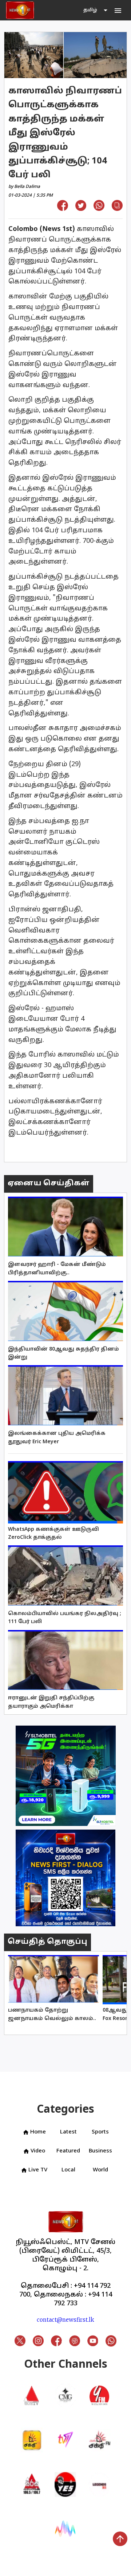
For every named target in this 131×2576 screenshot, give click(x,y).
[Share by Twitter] (81, 208)
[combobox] (96, 10)
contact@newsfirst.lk (65, 2320)
